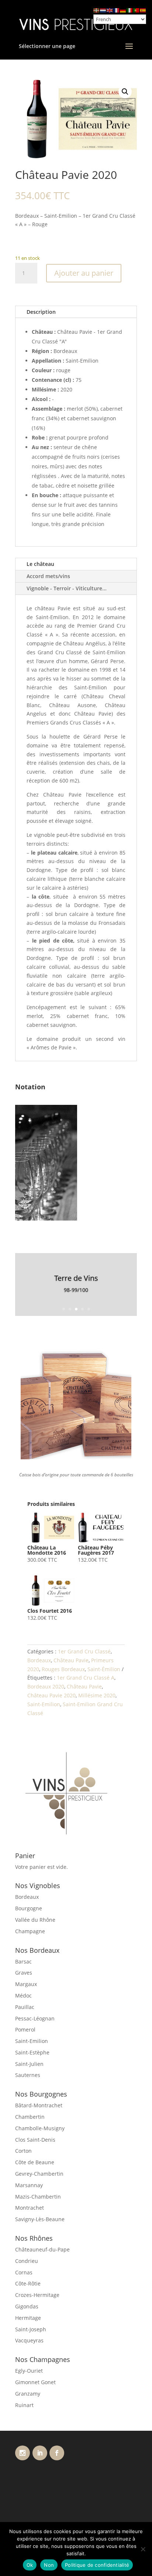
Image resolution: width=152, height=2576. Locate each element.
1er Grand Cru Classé (84, 1651)
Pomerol (25, 2029)
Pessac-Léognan (35, 2018)
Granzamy (28, 2394)
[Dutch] (103, 10)
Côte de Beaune (35, 2162)
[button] (125, 92)
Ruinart (24, 2405)
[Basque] (97, 10)
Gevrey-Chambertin (39, 2174)
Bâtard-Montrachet (39, 2105)
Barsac (23, 1961)
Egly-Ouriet (29, 2371)
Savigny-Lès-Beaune (40, 2219)
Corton (23, 2151)
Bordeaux (39, 1660)
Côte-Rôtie (28, 2283)
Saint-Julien (29, 2064)
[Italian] (130, 10)
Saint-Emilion (44, 1704)
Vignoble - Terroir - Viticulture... (67, 588)
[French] (117, 10)
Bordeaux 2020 (46, 1686)
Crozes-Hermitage (37, 2295)
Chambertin (30, 2117)
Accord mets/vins (48, 576)
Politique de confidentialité (97, 2565)
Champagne (30, 1931)
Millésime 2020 (97, 1695)
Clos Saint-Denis (35, 2140)
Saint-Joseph (31, 2329)
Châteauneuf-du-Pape (42, 2249)
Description (41, 312)
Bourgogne (29, 1908)
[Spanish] (143, 10)
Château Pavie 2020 (51, 1695)
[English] (110, 10)
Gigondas (27, 2306)
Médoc (23, 1995)
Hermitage (28, 2318)
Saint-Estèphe (32, 2052)
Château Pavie (71, 1660)
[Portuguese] (137, 10)
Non (49, 2565)
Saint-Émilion (104, 1669)
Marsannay (29, 2185)
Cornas (24, 2272)
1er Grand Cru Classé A (86, 1678)
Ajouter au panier (84, 273)
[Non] (143, 2549)
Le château (40, 564)
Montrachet (30, 2208)
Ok (30, 2565)
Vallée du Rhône (35, 1920)
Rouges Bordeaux (63, 1669)
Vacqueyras (29, 2340)
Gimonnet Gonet (35, 2382)
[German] (123, 10)
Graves (24, 1973)
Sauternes (28, 2075)
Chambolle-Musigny (40, 2128)
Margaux (26, 1984)
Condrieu (27, 2261)
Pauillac (25, 2007)
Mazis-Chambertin (38, 2197)
